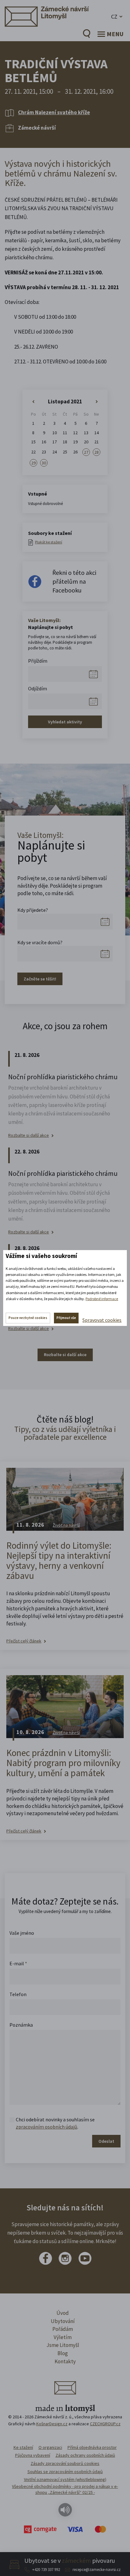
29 (33, 463)
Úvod (63, 2313)
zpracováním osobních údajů (47, 2127)
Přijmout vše (66, 1318)
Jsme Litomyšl (63, 2345)
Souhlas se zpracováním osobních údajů (65, 2472)
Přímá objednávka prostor (92, 2447)
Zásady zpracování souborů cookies (65, 2463)
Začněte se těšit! (40, 979)
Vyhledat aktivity (65, 722)
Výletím (63, 2337)
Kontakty (65, 2361)
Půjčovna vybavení (33, 2455)
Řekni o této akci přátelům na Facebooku (74, 581)
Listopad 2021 (65, 401)
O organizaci (50, 2447)
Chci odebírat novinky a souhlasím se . (55, 2123)
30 (44, 463)
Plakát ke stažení (49, 542)
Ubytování (63, 2321)
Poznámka (21, 2025)
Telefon (18, 1994)
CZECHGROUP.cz (105, 2424)
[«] (33, 402)
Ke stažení (23, 2447)
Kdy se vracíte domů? (40, 942)
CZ (114, 17)
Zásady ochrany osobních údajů (85, 2455)
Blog (63, 2353)
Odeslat (106, 2141)
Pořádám (63, 2329)
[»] (97, 402)
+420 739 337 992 (46, 2570)
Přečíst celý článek (24, 1641)
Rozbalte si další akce (29, 1135)
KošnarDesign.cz (52, 2424)
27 (86, 452)
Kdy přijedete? (33, 910)
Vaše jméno (22, 1933)
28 (97, 452)
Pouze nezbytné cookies (28, 1318)
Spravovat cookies (102, 1320)
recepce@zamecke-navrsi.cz (97, 2570)
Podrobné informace (102, 1299)
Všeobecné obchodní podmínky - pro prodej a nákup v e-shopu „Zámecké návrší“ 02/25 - (65, 2489)
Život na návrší (66, 1525)
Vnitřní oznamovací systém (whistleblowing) (65, 2479)
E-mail (18, 1963)
